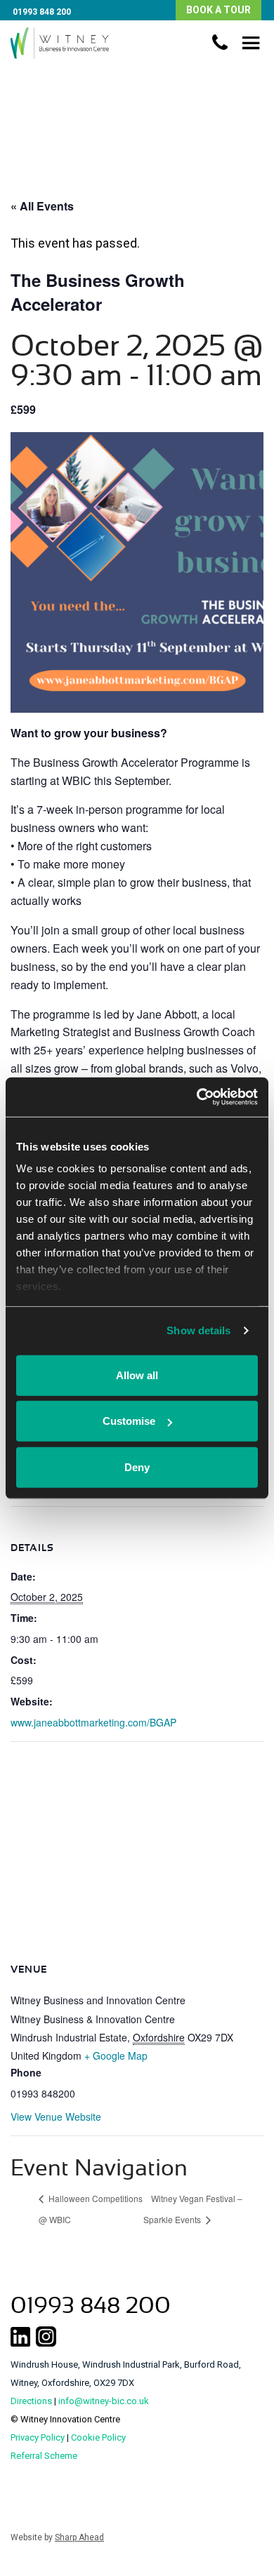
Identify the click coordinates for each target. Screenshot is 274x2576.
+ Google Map (116, 2055)
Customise (129, 1421)
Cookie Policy (98, 2437)
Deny (137, 1467)
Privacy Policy (38, 2437)
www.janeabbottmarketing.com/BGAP (93, 1722)
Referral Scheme (44, 2456)
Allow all (137, 1375)
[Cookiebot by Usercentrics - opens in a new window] (197, 1097)
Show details (198, 1330)
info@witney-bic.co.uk (104, 2401)
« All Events (42, 206)
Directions (31, 2401)
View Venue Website (56, 2117)
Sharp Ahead (79, 2537)
